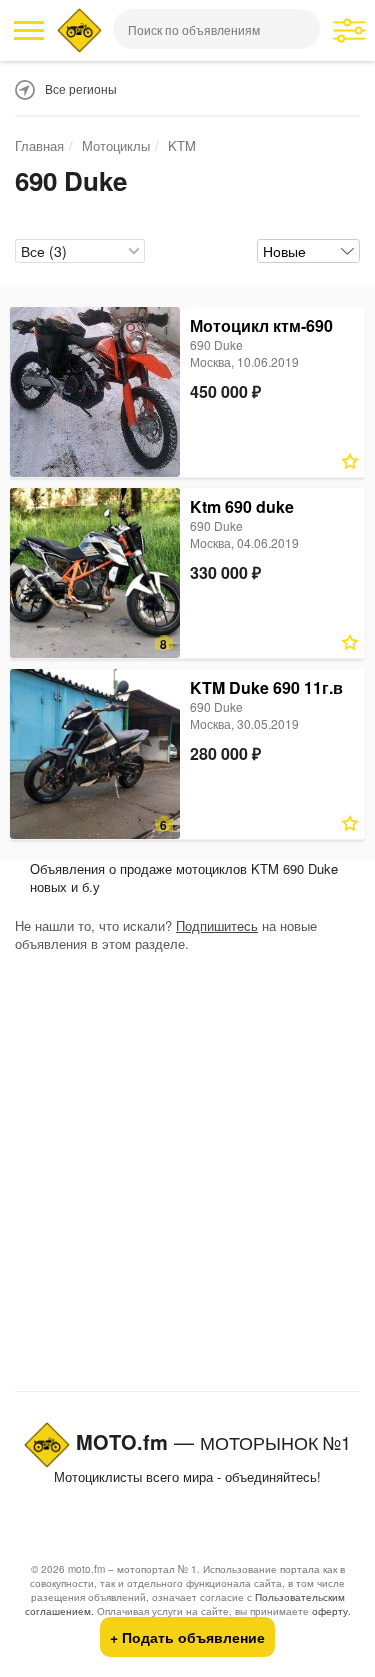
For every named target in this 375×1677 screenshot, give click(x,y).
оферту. (331, 1611)
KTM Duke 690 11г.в (266, 687)
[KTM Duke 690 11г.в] (95, 754)
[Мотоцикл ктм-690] (95, 392)
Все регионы (81, 88)
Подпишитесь (217, 925)
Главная (39, 145)
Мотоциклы (116, 145)
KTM (182, 145)
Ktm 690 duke (242, 506)
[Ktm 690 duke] (95, 573)
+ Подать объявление (187, 1637)
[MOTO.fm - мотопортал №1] (79, 30)
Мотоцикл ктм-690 (261, 325)
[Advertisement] (187, 1176)
